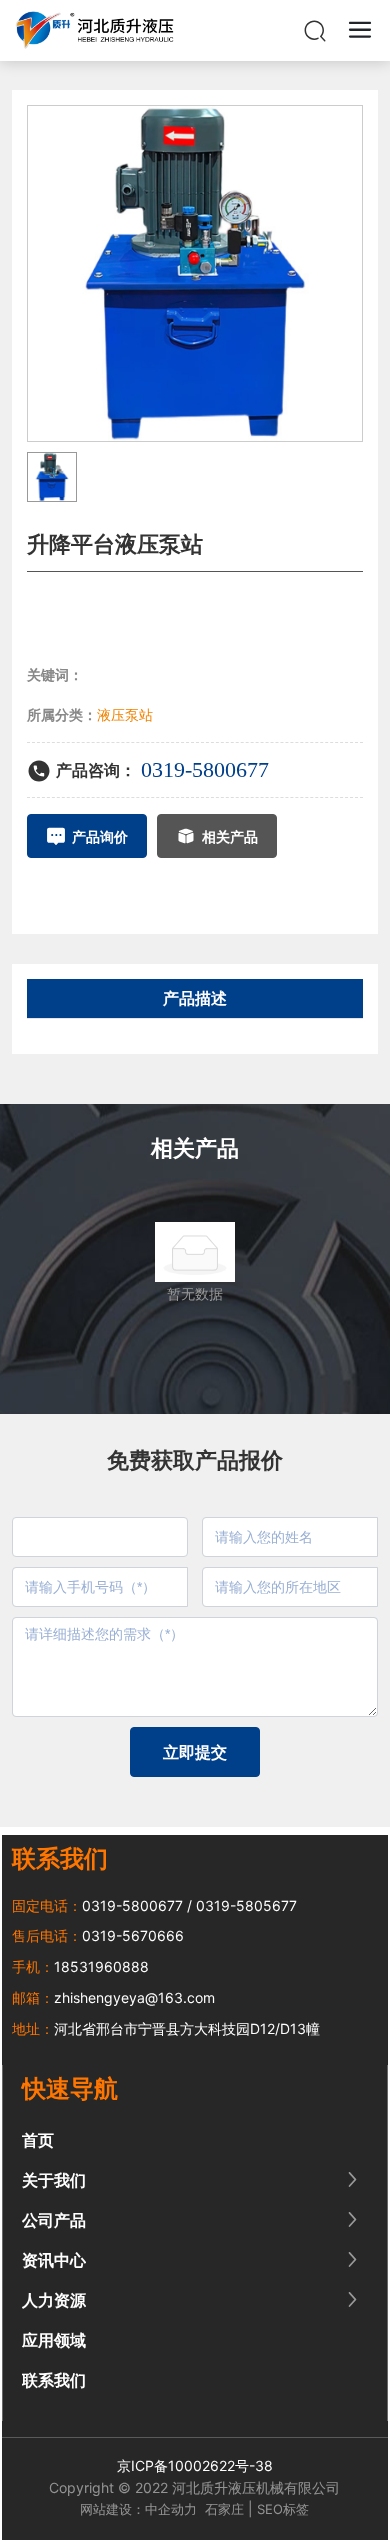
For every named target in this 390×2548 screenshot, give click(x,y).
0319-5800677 (205, 769)
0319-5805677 (246, 1905)
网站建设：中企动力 (138, 2509)
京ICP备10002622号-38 (195, 2465)
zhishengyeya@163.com (134, 1997)
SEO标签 (283, 2509)
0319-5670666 (133, 1935)
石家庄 (224, 2509)
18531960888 (101, 1966)
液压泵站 (125, 714)
